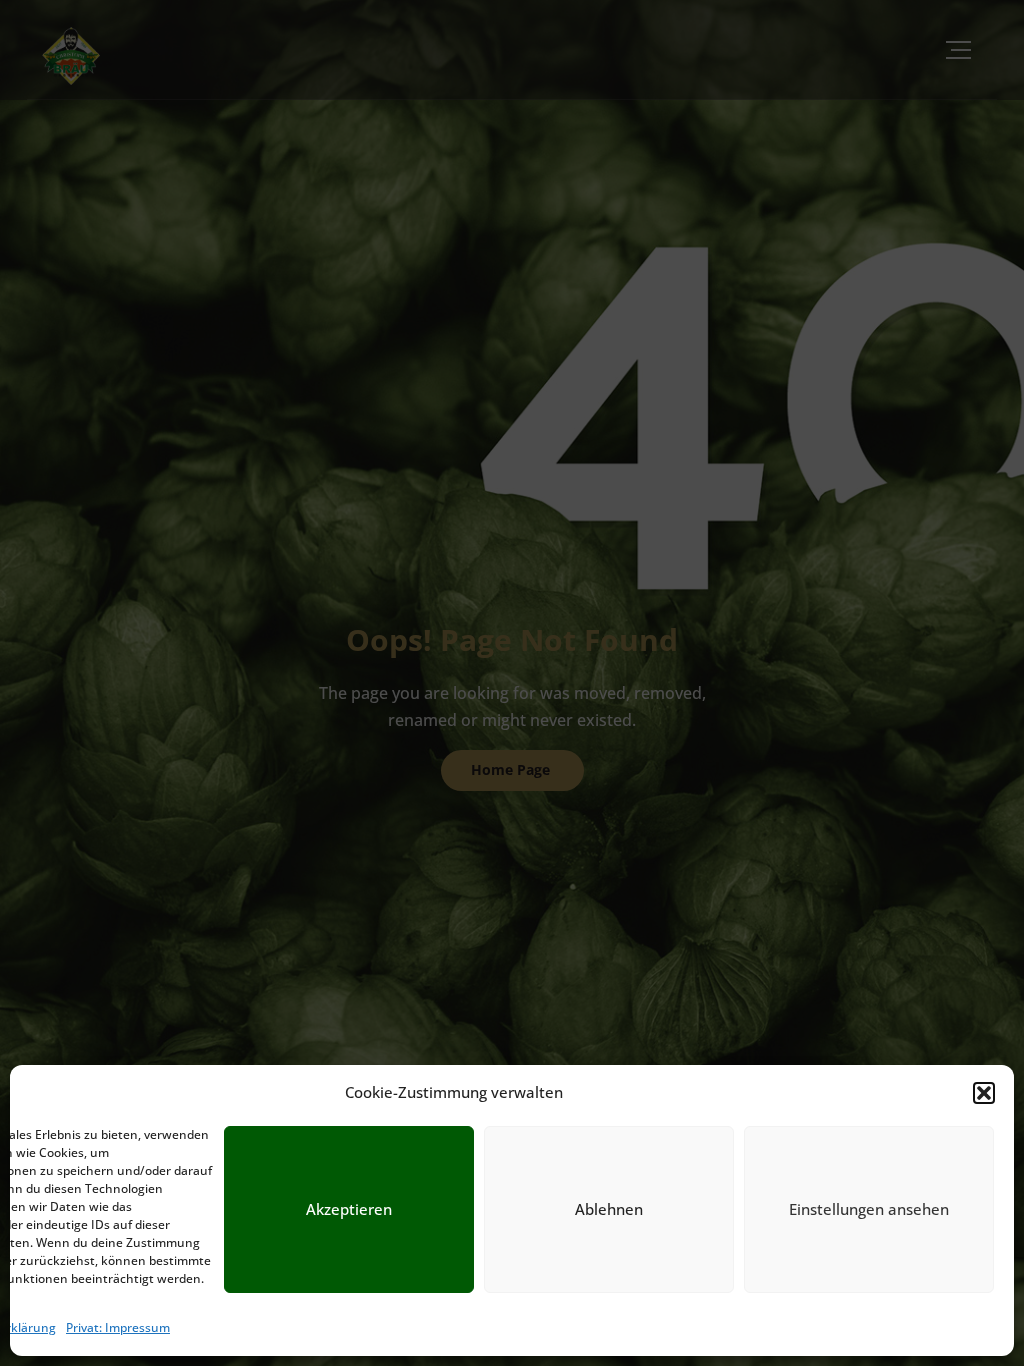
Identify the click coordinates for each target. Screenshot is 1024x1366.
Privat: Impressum (118, 1327)
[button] (984, 1093)
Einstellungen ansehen (869, 1209)
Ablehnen (609, 1209)
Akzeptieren (349, 1209)
